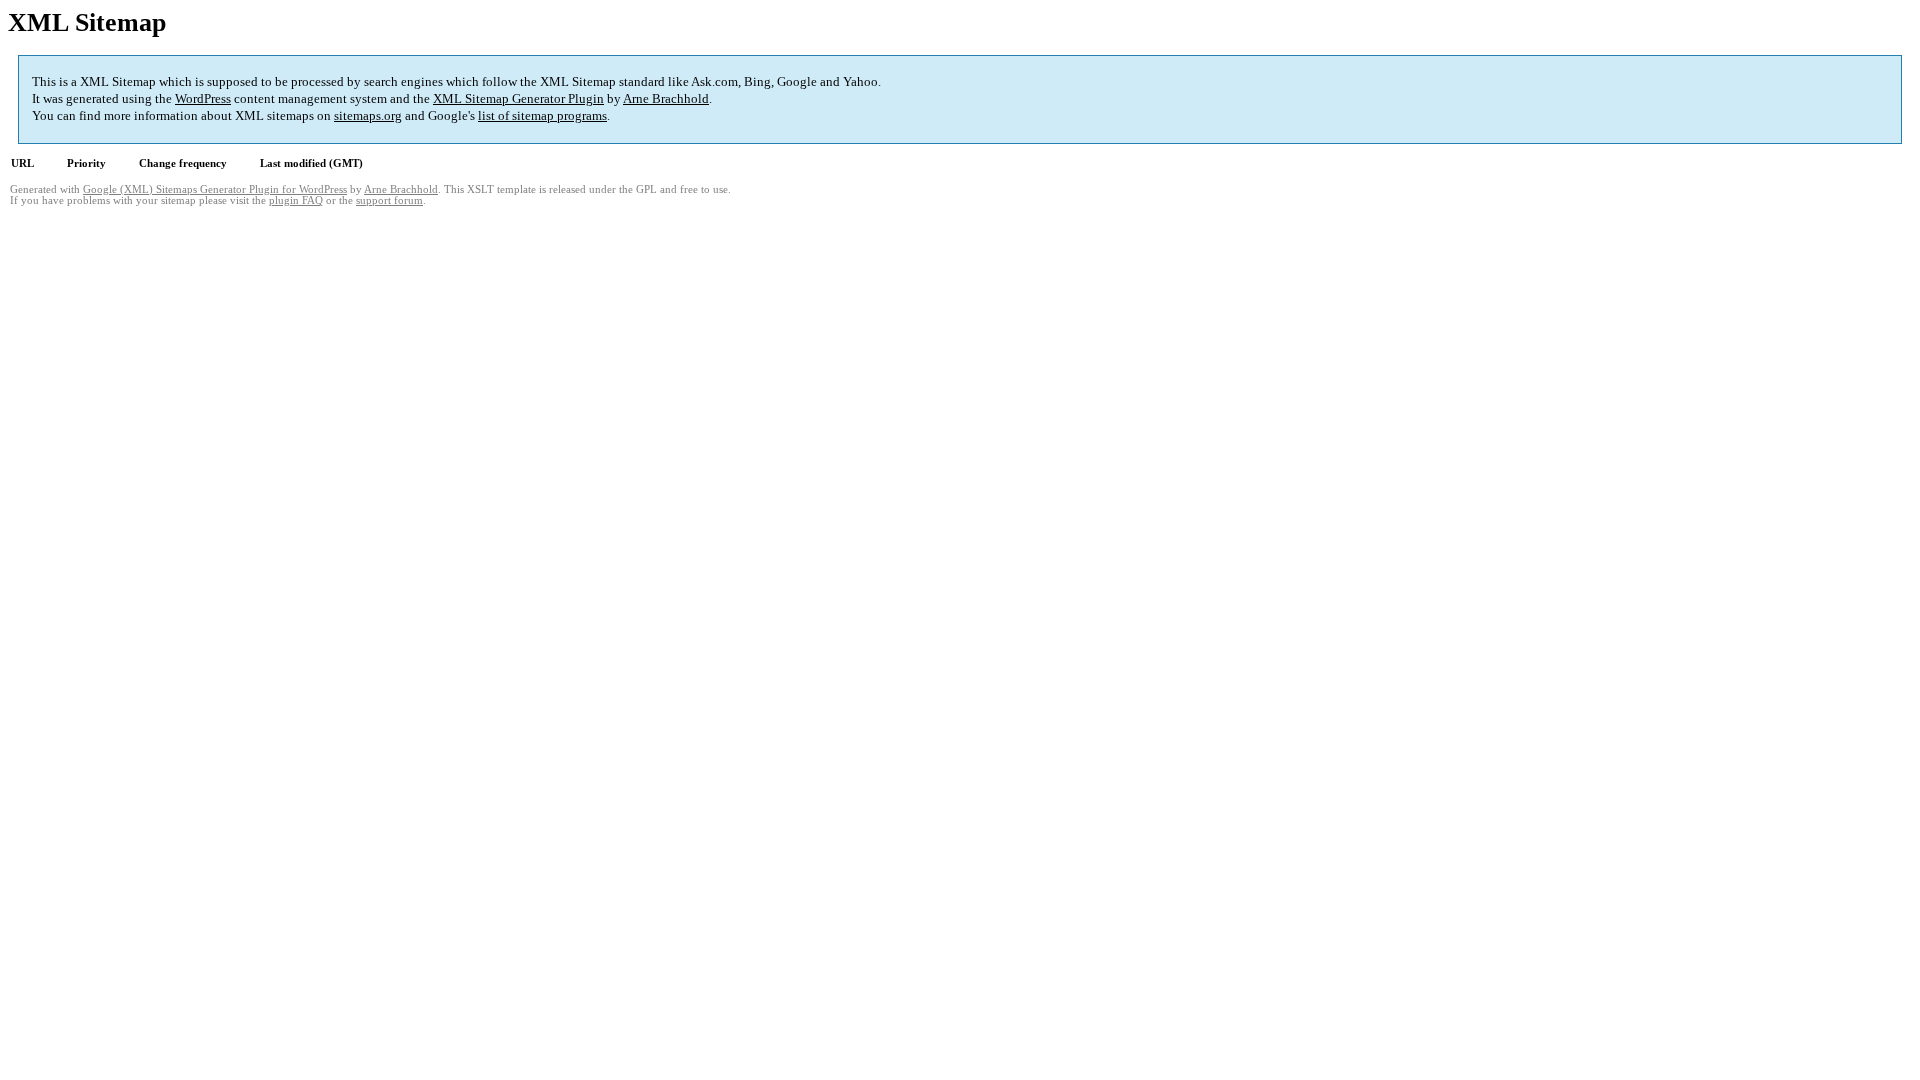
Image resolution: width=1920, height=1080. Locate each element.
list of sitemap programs (542, 115)
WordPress (203, 98)
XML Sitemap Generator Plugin (518, 98)
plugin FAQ (296, 200)
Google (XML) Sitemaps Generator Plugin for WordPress (215, 189)
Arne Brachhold (666, 98)
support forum (389, 200)
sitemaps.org (368, 115)
